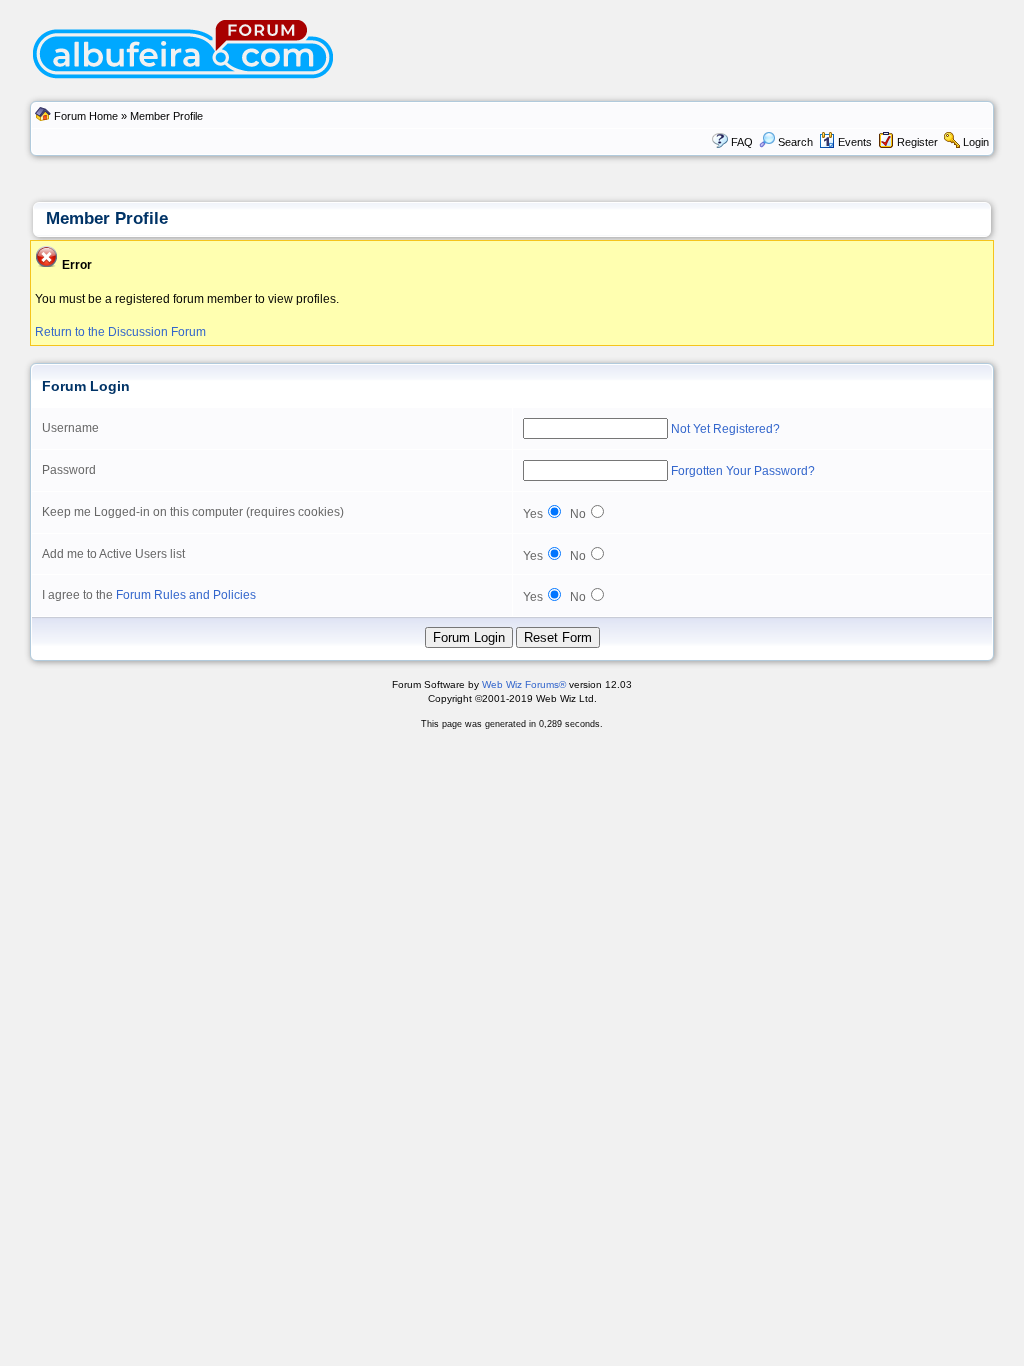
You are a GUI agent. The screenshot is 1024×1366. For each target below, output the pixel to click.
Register (917, 142)
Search (795, 142)
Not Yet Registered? (725, 429)
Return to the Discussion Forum (120, 332)
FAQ (742, 142)
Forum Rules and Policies (186, 595)
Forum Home (86, 116)
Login (976, 142)
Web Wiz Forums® (524, 684)
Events (855, 142)
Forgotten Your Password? (743, 471)
